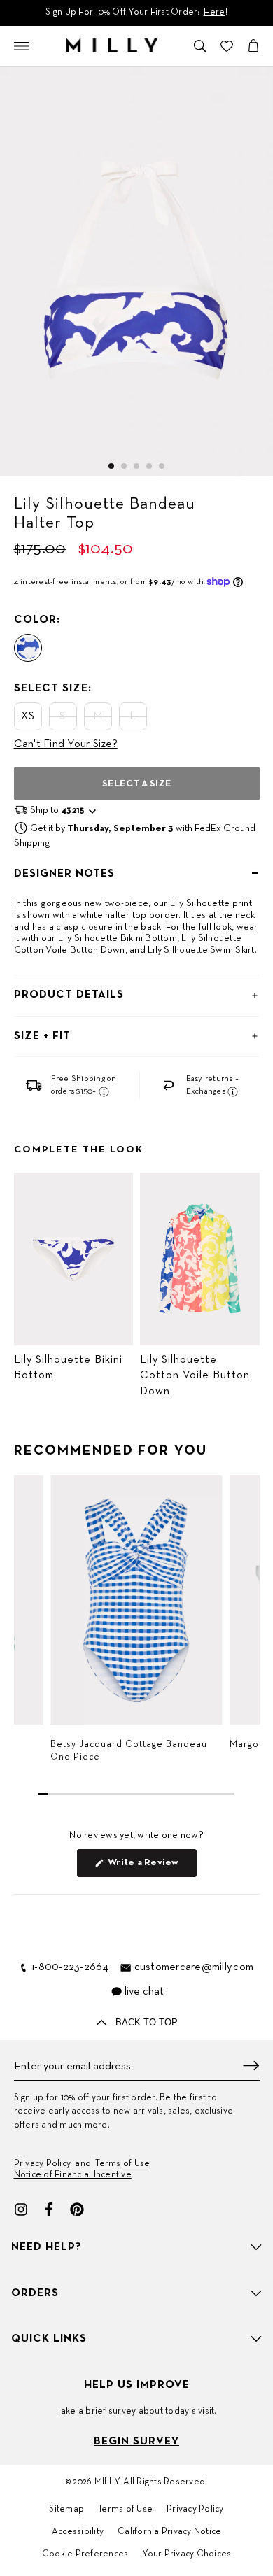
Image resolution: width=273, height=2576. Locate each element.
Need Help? (47, 2247)
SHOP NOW (190, 13)
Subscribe (251, 2066)
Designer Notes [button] (64, 874)
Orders (35, 2293)
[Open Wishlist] (227, 46)
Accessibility (78, 2532)
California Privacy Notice (169, 2532)
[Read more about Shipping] (104, 1091)
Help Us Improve (137, 2385)
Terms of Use (122, 2164)
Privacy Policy (43, 2164)
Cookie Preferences (85, 2554)
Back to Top (145, 2022)
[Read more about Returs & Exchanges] (233, 1091)
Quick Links (49, 2339)
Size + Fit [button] (42, 1036)
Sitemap (66, 2510)
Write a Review (151, 1867)
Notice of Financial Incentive (73, 2175)
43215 (73, 811)
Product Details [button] (69, 995)
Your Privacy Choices (187, 2554)
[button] (111, 466)
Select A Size (137, 784)
